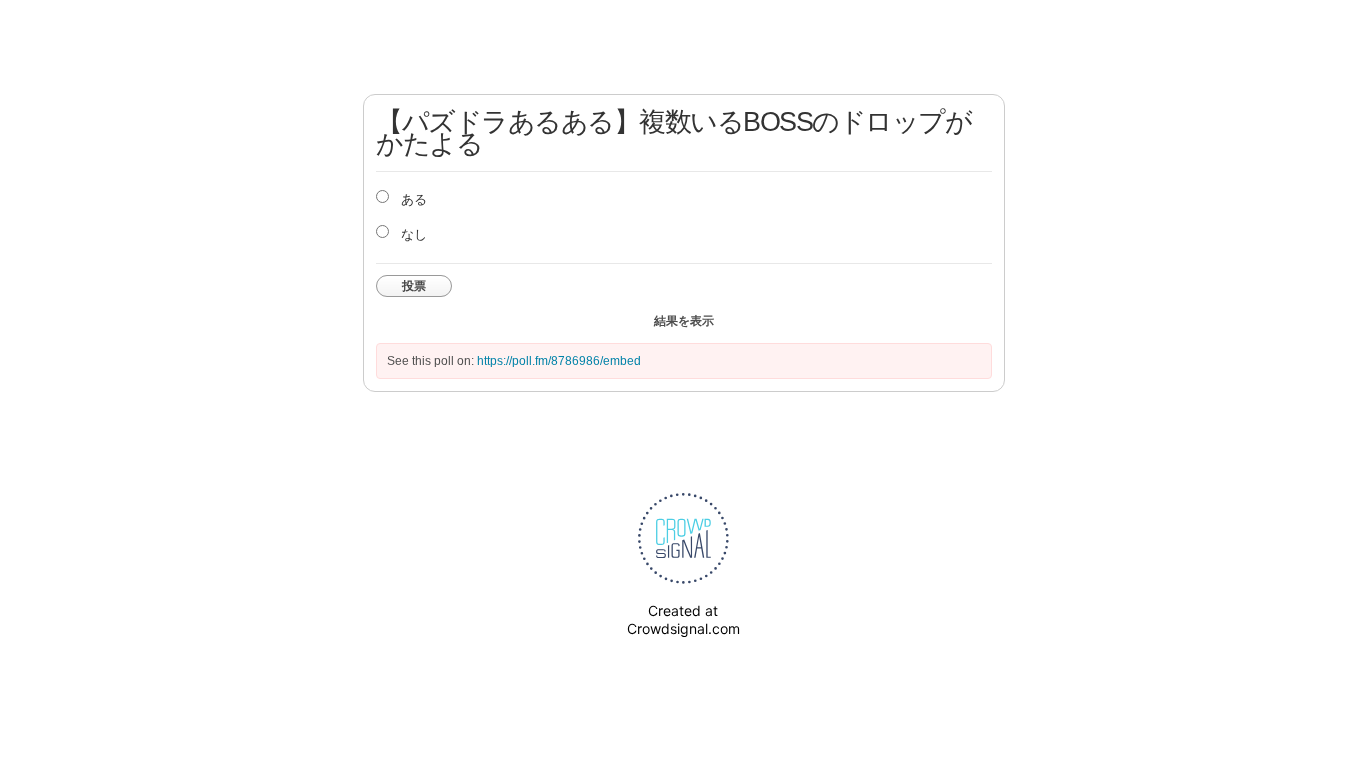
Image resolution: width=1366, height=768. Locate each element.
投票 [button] (414, 286)
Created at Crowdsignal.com (683, 619)
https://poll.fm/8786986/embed (559, 361)
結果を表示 (684, 321)
